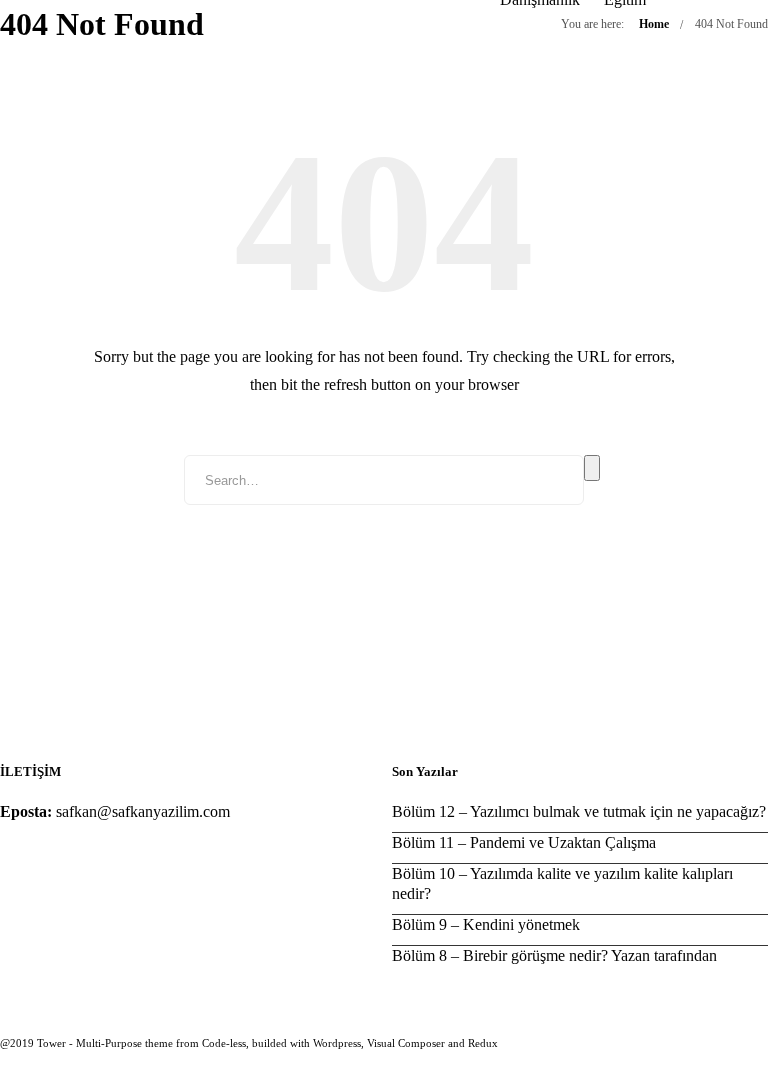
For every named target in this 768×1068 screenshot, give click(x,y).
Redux (483, 1043)
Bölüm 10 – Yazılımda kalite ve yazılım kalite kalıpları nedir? (562, 883)
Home (654, 24)
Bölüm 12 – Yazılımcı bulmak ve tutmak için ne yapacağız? (579, 811)
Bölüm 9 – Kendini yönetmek (486, 924)
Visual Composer (406, 1043)
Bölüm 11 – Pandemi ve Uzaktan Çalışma (524, 842)
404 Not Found (731, 24)
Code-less (224, 1043)
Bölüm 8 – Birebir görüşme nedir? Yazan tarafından (554, 955)
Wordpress (337, 1043)
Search (592, 468)
